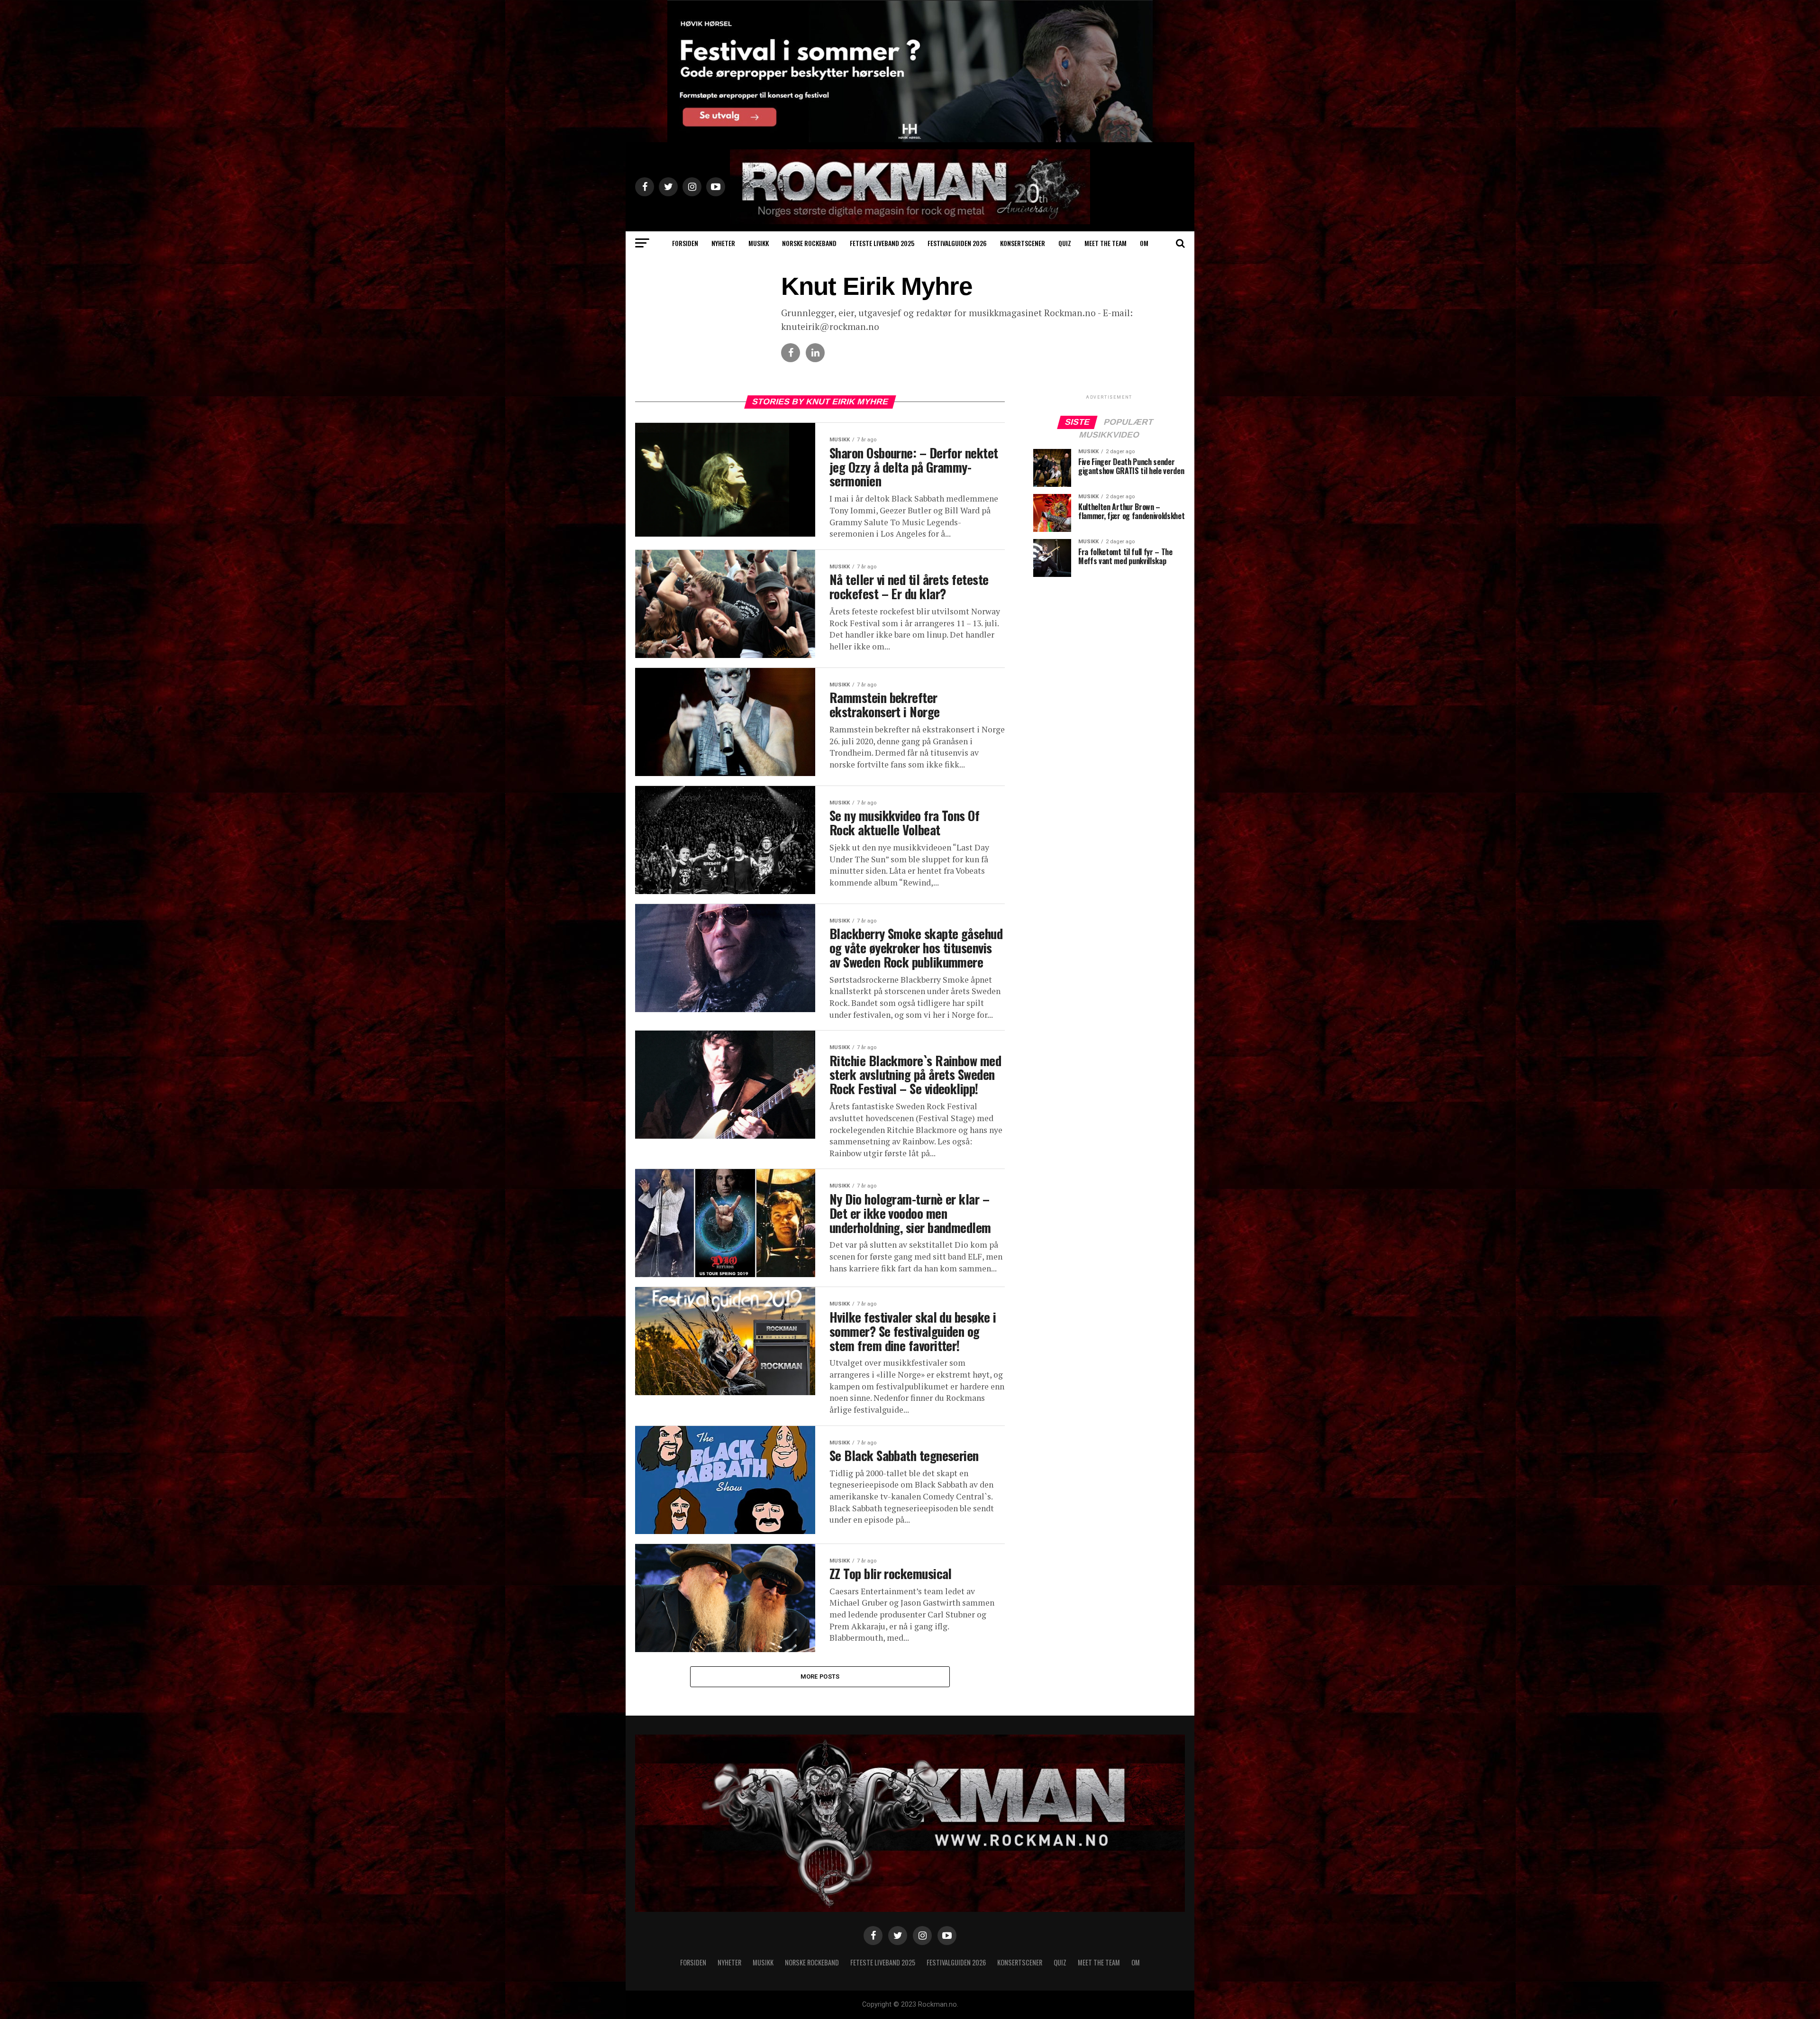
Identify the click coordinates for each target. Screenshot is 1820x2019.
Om (1144, 243)
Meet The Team (1106, 243)
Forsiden (685, 243)
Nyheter (723, 243)
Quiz (1065, 243)
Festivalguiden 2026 (957, 243)
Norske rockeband (809, 243)
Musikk (759, 243)
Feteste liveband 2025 (882, 243)
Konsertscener (1023, 243)
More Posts (820, 1676)
